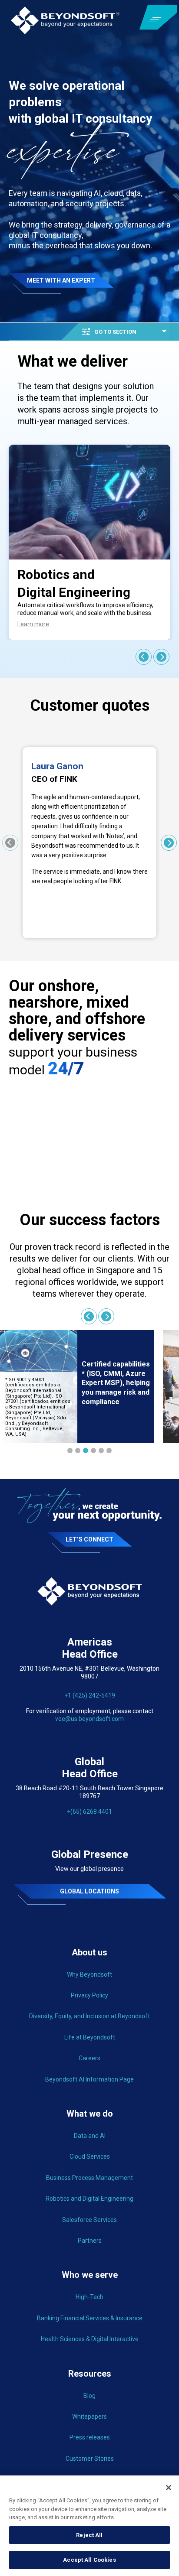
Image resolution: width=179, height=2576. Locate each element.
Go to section (115, 332)
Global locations (89, 1891)
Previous (144, 657)
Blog (89, 2396)
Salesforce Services (89, 2220)
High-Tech (89, 2297)
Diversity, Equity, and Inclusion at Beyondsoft (89, 2016)
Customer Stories (90, 2459)
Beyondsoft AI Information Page (89, 2079)
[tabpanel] (77, 1386)
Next (161, 657)
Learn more (33, 624)
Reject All (89, 2535)
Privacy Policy (89, 1995)
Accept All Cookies (89, 2560)
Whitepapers (89, 2417)
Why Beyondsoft (89, 1974)
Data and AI (90, 2136)
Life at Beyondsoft (90, 2037)
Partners (90, 2241)
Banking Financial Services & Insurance (90, 2318)
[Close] (169, 2488)
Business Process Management (89, 2178)
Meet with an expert (61, 280)
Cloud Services (90, 2156)
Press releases (90, 2437)
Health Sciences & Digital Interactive (90, 2339)
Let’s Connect (89, 1539)
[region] (89, 2526)
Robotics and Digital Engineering (89, 2199)
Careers (89, 2058)
